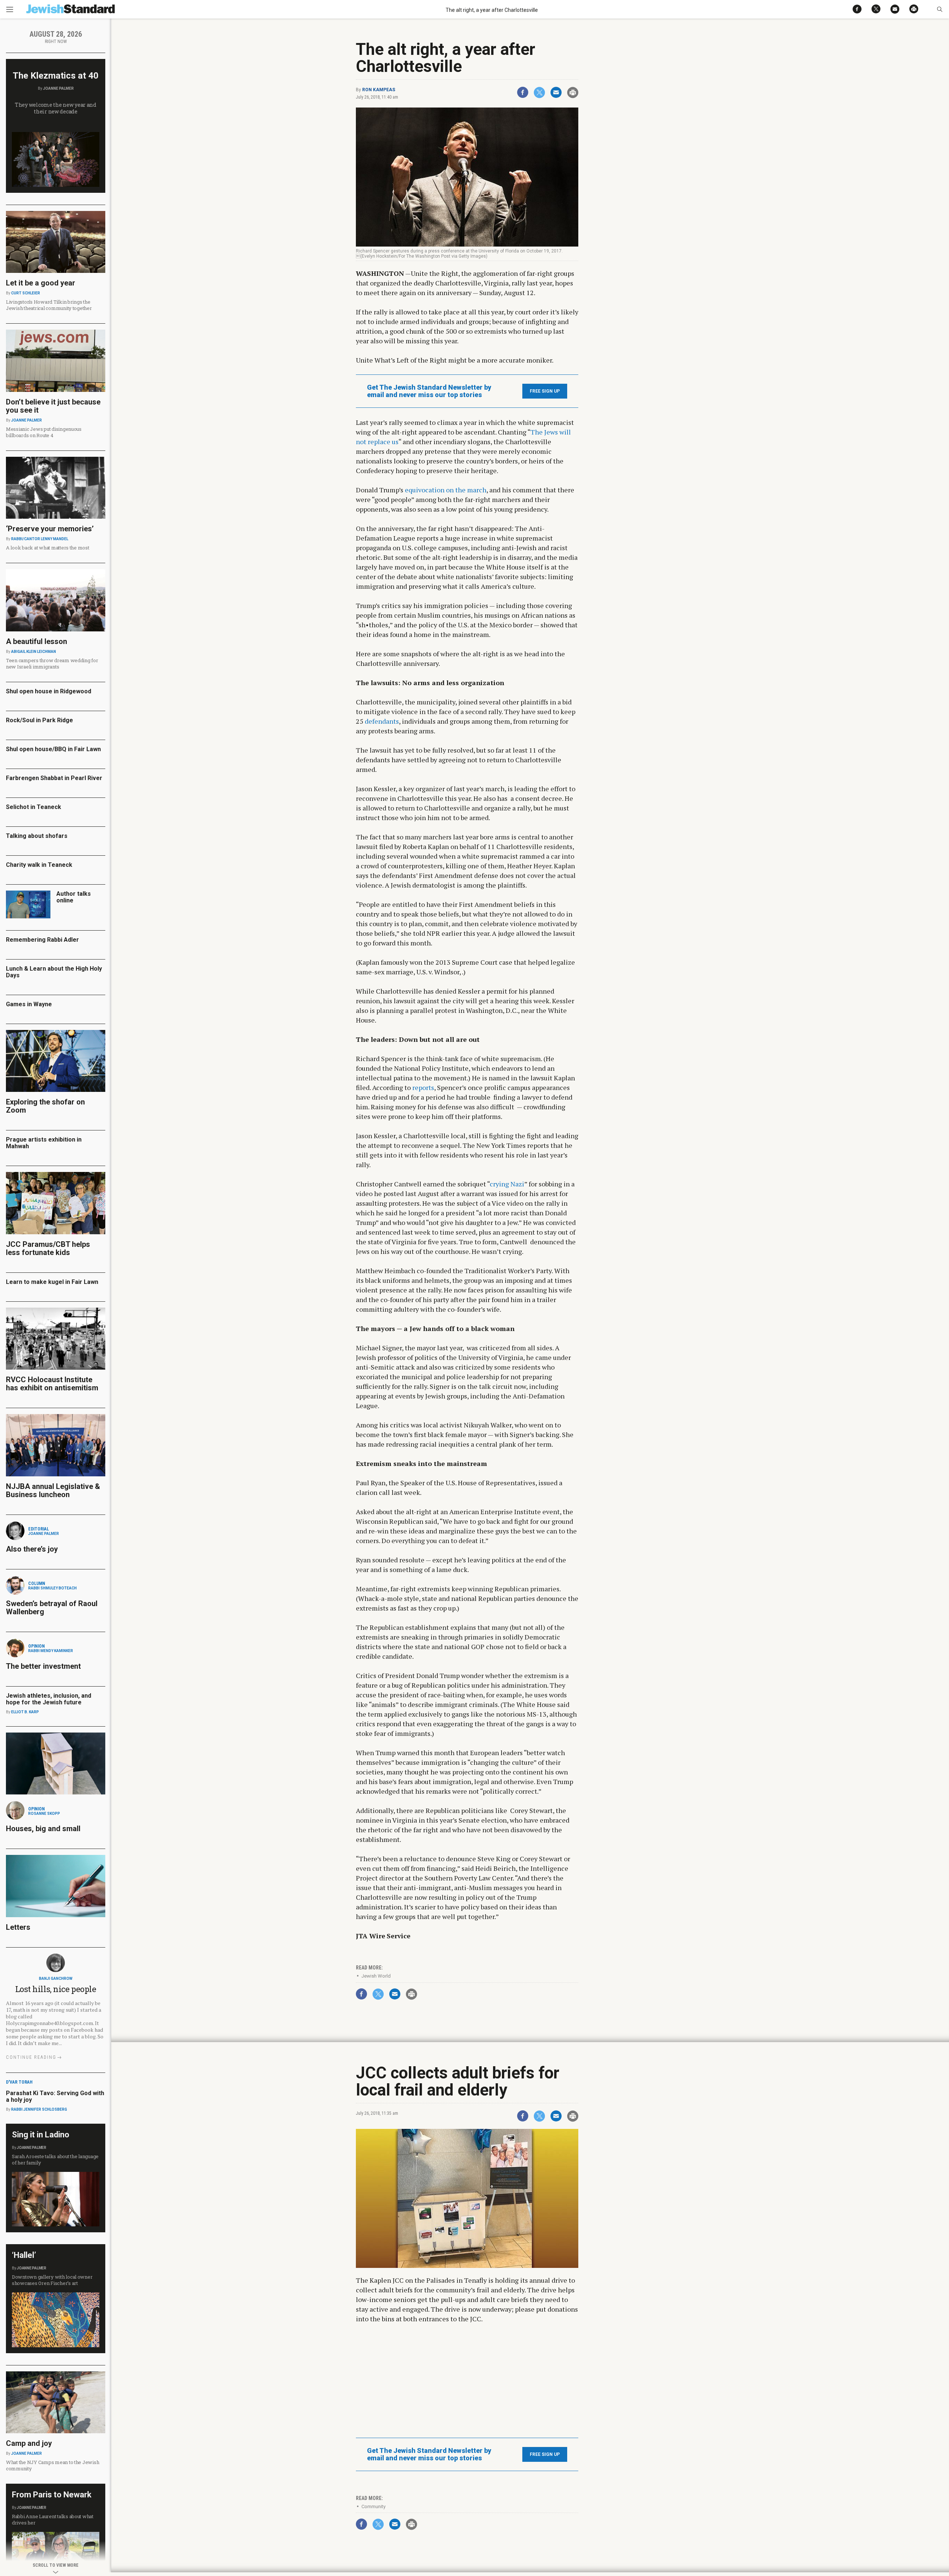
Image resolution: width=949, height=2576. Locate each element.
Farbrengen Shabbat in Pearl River (54, 778)
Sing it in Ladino (41, 2135)
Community (373, 2506)
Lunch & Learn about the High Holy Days (54, 972)
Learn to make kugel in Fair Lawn (52, 1282)
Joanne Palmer (58, 88)
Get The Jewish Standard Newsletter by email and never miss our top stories (429, 391)
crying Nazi (507, 1184)
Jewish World (376, 1976)
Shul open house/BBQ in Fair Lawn (53, 749)
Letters (18, 1927)
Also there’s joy (32, 1549)
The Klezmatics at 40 (56, 76)
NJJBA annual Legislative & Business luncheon (53, 1490)
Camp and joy (29, 2443)
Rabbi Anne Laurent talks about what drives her (53, 2519)
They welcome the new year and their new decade (56, 108)
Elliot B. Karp (25, 1712)
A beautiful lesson (37, 641)
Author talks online (74, 897)
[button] (940, 9)
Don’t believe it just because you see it (53, 406)
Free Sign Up (545, 391)
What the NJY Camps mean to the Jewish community (52, 2465)
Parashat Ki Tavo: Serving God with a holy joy (55, 2096)
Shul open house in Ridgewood (49, 691)
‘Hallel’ (24, 2255)
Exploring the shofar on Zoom (45, 1106)
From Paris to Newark (52, 2495)
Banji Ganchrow (56, 1979)
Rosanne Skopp (44, 1814)
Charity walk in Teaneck (39, 865)
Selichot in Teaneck (34, 807)
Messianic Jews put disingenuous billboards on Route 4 (44, 432)
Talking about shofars (37, 836)
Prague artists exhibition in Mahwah (44, 1143)
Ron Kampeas (379, 90)
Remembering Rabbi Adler (42, 940)
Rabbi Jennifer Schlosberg (39, 2109)
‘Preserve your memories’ (50, 529)
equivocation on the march (446, 490)
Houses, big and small (43, 1829)
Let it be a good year (41, 283)
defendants (382, 721)
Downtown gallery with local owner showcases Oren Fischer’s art (52, 2280)
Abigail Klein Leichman (34, 652)
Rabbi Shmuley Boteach (52, 1588)
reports (423, 1087)
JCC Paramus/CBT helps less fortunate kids (48, 1248)
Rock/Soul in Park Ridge (39, 720)
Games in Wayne (29, 1004)
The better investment (44, 1666)
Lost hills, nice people (56, 1989)
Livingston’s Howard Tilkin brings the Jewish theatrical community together (49, 305)
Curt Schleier (26, 293)
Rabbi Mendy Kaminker (51, 1651)
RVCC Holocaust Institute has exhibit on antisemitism (52, 1384)
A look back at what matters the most (48, 548)
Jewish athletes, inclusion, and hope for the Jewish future (49, 1699)
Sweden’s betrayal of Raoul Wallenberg (52, 1608)
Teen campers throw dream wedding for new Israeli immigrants (52, 663)
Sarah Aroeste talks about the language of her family (55, 2159)
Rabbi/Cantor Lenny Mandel (40, 539)
